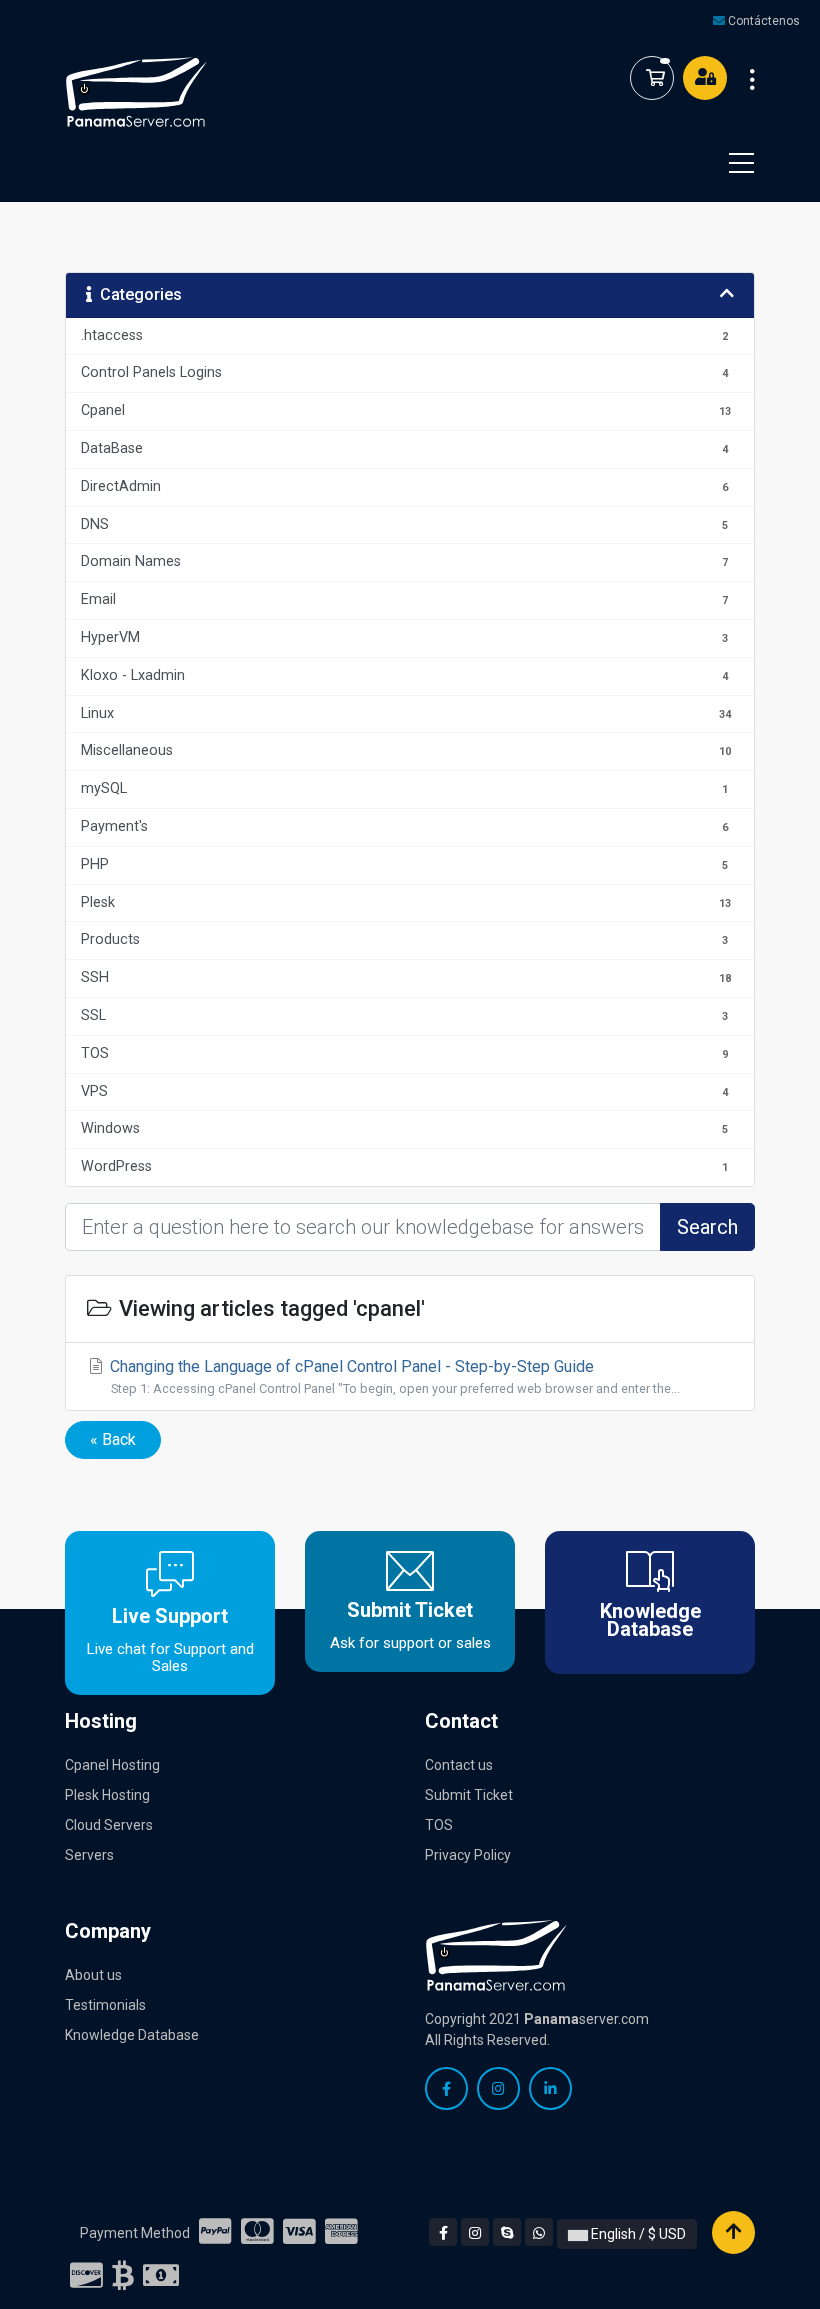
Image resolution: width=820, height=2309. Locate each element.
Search (707, 1227)
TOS (439, 1825)
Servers (89, 1855)
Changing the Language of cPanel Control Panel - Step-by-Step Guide (393, 1376)
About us (93, 1975)
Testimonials (105, 2005)
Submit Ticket (469, 1795)
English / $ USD (637, 2234)
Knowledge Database (132, 2035)
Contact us (459, 1765)
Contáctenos (764, 21)
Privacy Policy (468, 1855)
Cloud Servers (109, 1825)
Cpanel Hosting (112, 1765)
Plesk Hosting (107, 1795)
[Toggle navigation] (729, 163)
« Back (113, 1439)
